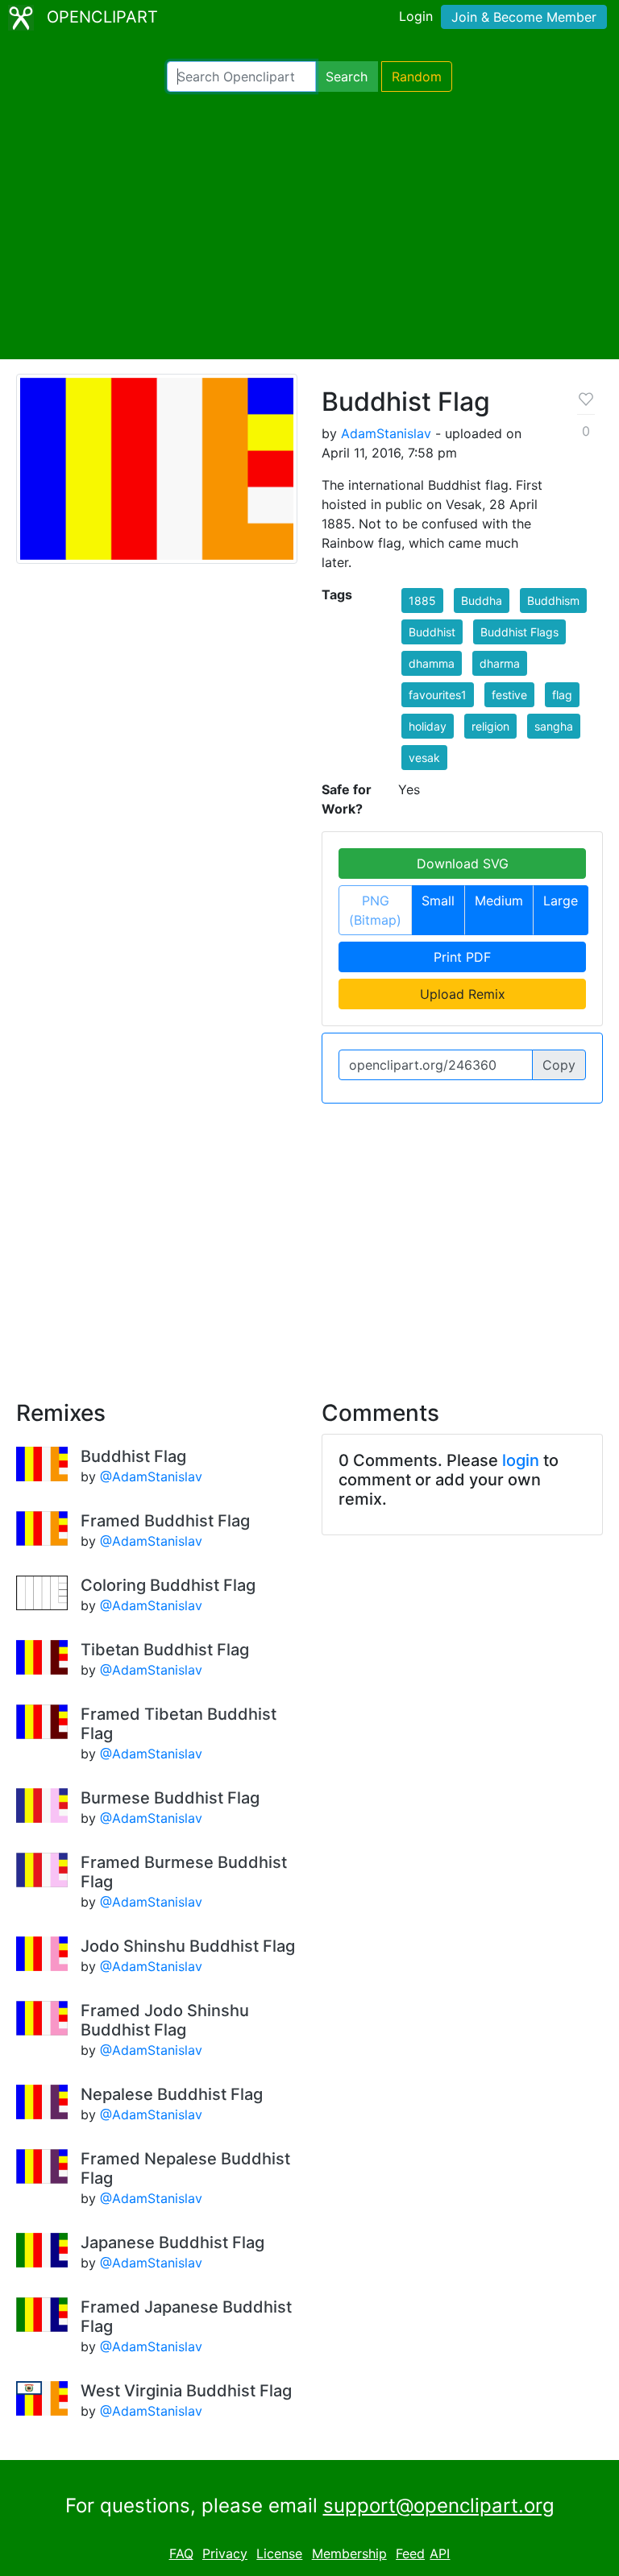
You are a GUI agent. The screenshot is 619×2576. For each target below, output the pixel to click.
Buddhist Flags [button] (519, 632)
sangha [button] (554, 726)
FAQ (181, 2553)
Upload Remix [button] (463, 994)
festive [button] (509, 695)
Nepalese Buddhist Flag (172, 2094)
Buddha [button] (482, 601)
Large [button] (561, 901)
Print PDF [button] (462, 957)
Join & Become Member (524, 17)
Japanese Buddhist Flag (172, 2243)
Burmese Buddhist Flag (170, 1798)
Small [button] (438, 901)
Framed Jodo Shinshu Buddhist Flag (165, 2020)
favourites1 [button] (438, 695)
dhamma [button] (432, 663)
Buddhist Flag (133, 1456)
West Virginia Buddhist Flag (186, 2391)
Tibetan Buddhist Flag (165, 1650)
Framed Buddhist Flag (165, 1521)
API (440, 2553)
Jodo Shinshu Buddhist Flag (188, 1946)
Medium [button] (499, 901)
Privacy (225, 2553)
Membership (349, 2553)
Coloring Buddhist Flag (168, 1585)
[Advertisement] (309, 226)
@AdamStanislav (151, 1476)
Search (347, 77)
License (279, 2553)
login (521, 1460)
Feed (410, 2553)
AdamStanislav (386, 433)
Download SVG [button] (463, 863)
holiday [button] (428, 726)
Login (416, 16)
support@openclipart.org (439, 2506)
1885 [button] (422, 601)
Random (417, 77)
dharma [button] (500, 663)
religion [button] (490, 726)
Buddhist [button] (432, 632)
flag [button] (562, 695)
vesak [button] (424, 758)
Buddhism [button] (553, 601)
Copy (559, 1065)
